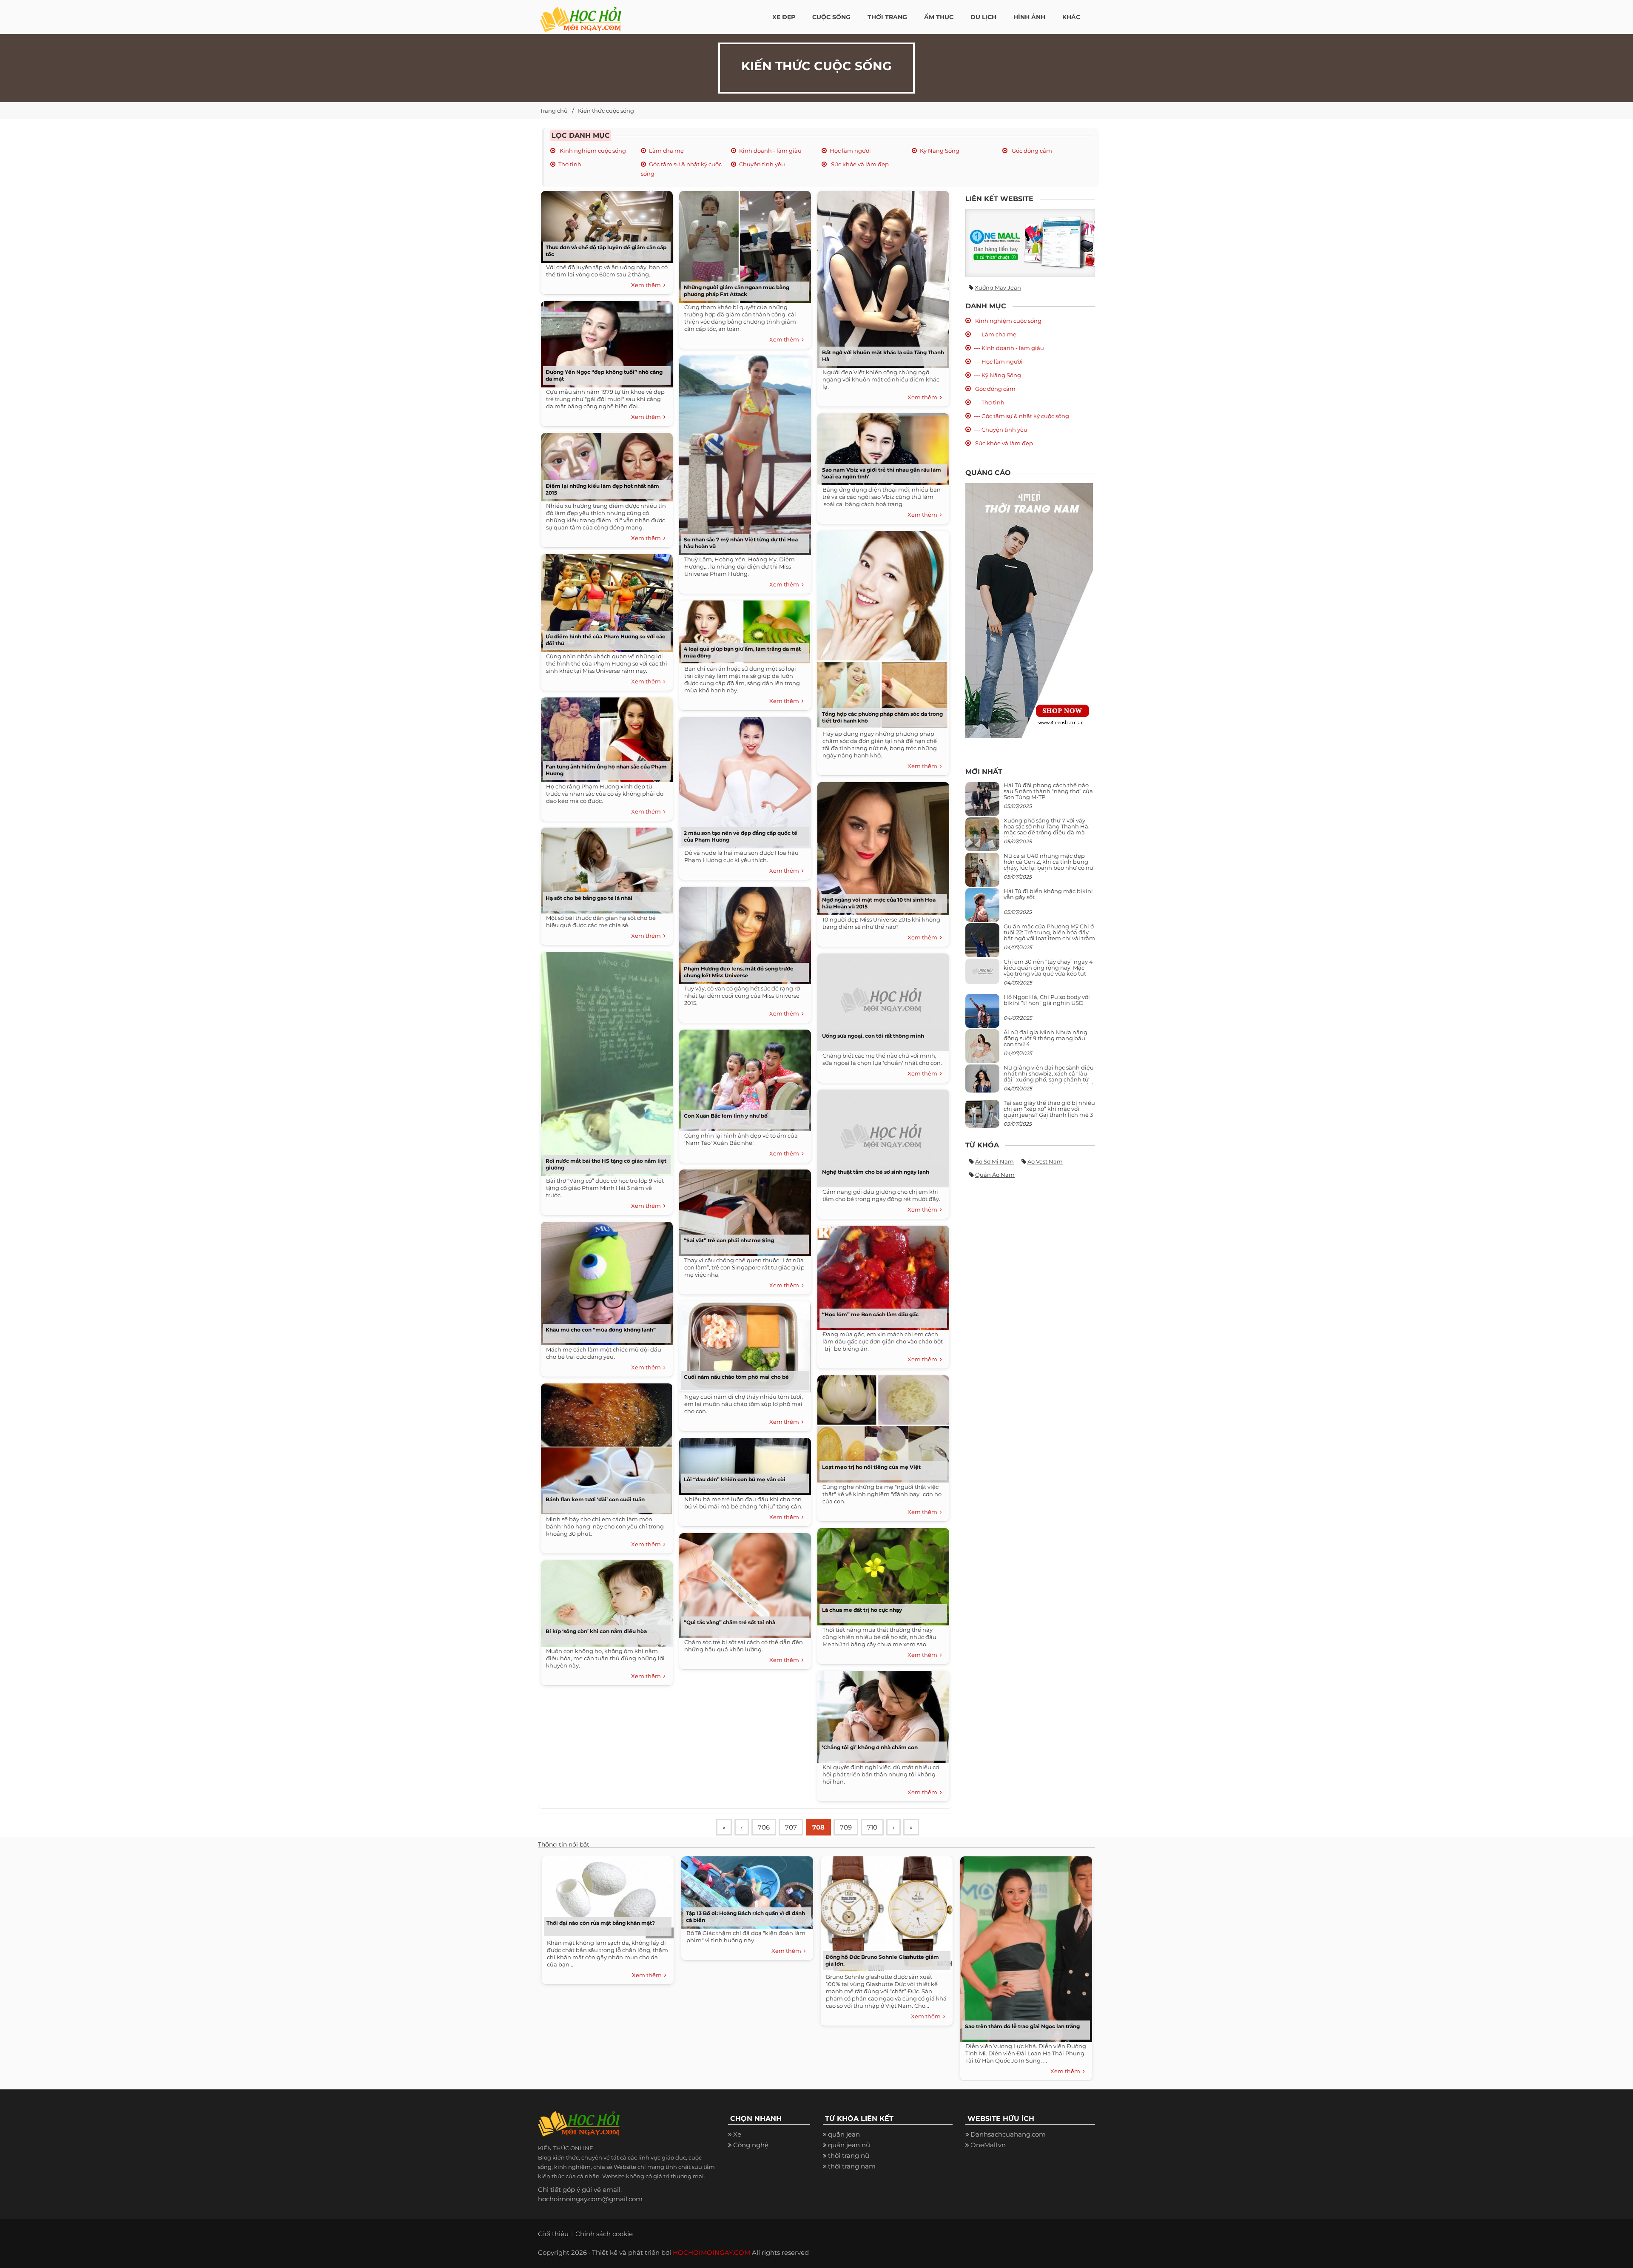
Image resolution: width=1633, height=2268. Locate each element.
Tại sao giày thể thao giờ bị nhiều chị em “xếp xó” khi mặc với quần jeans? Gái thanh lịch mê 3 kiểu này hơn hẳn (1049, 1112)
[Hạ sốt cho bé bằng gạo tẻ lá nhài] (605, 867)
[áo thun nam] (1029, 610)
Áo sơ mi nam (994, 1161)
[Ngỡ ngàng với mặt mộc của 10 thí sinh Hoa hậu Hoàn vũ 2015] (881, 846)
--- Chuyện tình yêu (1001, 430)
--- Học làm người (998, 361)
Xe (737, 2134)
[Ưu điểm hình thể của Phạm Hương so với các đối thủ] (605, 600)
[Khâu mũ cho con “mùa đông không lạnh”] (605, 1280)
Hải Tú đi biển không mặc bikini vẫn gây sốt (1048, 894)
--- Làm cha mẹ (995, 334)
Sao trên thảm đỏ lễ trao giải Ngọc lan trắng (1022, 2026)
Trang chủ (554, 111)
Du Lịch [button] (983, 17)
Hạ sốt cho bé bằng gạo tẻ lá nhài (589, 898)
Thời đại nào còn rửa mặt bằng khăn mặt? (601, 1923)
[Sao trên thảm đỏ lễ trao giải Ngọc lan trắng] (1024, 1947)
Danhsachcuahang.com (1008, 2134)
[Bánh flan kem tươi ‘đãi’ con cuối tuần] (605, 1446)
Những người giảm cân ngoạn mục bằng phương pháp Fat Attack (737, 291)
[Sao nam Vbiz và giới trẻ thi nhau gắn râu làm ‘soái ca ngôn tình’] (881, 446)
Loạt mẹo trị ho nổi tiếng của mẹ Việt (871, 1467)
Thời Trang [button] (887, 17)
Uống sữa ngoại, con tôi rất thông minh (873, 1036)
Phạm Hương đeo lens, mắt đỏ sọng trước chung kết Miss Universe (738, 972)
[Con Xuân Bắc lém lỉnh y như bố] (743, 1077)
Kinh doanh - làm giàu (770, 151)
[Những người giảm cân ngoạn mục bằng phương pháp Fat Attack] (743, 244)
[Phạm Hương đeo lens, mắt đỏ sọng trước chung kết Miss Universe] (743, 932)
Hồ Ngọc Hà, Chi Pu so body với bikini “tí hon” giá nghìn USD (1047, 1000)
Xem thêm (647, 285)
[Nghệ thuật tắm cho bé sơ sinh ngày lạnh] (881, 1135)
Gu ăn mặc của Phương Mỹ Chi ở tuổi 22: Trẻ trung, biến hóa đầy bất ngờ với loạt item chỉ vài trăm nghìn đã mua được (1049, 935)
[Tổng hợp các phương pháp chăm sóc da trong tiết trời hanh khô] (881, 627)
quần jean (844, 2134)
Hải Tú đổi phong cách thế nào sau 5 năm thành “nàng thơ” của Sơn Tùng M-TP (1048, 791)
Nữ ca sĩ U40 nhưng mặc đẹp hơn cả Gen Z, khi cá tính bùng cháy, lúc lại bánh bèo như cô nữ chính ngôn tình (1048, 865)
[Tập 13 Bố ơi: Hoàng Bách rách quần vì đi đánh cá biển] (745, 1890)
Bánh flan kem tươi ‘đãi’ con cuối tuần (595, 1499)
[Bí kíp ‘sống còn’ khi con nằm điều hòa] (605, 1601)
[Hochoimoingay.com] (581, 15)
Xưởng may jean (998, 287)
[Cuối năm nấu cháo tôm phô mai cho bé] (743, 1344)
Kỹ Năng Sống (940, 151)
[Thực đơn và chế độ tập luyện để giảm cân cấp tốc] (605, 224)
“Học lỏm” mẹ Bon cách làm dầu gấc (870, 1314)
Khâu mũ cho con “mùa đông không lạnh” (601, 1330)
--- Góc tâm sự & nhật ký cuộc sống (1021, 416)
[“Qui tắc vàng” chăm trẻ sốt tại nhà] (743, 1582)
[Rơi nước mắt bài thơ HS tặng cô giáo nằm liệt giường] (605, 1061)
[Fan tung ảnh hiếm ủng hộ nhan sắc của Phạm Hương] (605, 737)
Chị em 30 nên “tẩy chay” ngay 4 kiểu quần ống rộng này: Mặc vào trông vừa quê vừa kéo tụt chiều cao (1048, 971)
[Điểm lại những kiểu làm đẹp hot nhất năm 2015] (605, 464)
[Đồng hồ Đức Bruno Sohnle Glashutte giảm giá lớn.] (885, 1912)
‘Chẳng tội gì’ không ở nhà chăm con (870, 1747)
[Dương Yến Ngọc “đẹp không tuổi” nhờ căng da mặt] (605, 341)
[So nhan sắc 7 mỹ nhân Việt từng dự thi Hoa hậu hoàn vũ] (743, 452)
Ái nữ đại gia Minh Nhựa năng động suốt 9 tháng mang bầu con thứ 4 (1046, 1038)
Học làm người (850, 151)
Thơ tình (570, 164)
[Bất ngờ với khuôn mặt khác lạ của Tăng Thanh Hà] (881, 276)
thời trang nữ (849, 2156)
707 (791, 1827)
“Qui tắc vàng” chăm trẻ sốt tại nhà (730, 1622)
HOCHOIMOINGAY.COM (711, 2252)
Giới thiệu (553, 2234)
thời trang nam (852, 2166)
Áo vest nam (1045, 1161)
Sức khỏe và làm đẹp (859, 164)
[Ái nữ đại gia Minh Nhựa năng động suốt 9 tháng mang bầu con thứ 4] (982, 1051)
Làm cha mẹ (666, 151)
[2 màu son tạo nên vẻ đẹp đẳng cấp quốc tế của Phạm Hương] (743, 780)
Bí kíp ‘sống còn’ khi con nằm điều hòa (596, 1631)
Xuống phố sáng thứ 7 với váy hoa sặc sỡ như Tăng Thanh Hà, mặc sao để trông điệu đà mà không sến (1047, 830)
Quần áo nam (995, 1175)
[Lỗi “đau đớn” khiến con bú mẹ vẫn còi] (743, 1463)
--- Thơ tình (989, 402)
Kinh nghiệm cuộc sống (592, 151)
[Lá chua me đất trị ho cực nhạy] (881, 1574)
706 (764, 1827)
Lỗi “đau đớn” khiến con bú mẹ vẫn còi (735, 1479)
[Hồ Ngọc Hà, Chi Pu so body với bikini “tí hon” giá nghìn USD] (982, 1014)
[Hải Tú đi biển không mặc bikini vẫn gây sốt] (982, 908)
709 (846, 1827)
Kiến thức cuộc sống (606, 111)
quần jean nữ (849, 2145)
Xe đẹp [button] (784, 17)
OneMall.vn (988, 2145)
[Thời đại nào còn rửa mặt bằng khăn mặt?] (606, 1895)
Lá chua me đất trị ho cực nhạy (862, 1610)
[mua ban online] (1030, 243)
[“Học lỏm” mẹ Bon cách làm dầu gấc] (881, 1275)
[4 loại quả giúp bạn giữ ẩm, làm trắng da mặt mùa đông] (743, 629)
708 (818, 1827)
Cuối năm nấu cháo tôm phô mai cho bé (736, 1377)
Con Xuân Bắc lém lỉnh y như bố (726, 1116)
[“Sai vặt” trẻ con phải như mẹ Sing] (743, 1210)
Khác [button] (1071, 17)
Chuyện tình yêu (762, 164)
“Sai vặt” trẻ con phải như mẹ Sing (729, 1240)
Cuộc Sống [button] (831, 17)
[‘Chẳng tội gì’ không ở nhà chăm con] (881, 1714)
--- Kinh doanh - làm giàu (1009, 348)
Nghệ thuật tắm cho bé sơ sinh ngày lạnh (876, 1172)
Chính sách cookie (604, 2234)
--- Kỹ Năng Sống (997, 375)
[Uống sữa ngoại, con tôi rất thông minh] (881, 999)
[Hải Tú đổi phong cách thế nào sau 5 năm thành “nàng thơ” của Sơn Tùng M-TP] (982, 802)
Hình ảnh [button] (1029, 17)
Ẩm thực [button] (939, 17)
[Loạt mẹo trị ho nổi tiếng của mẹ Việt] (881, 1426)
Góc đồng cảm (1031, 151)
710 (872, 1827)
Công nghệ (751, 2145)
